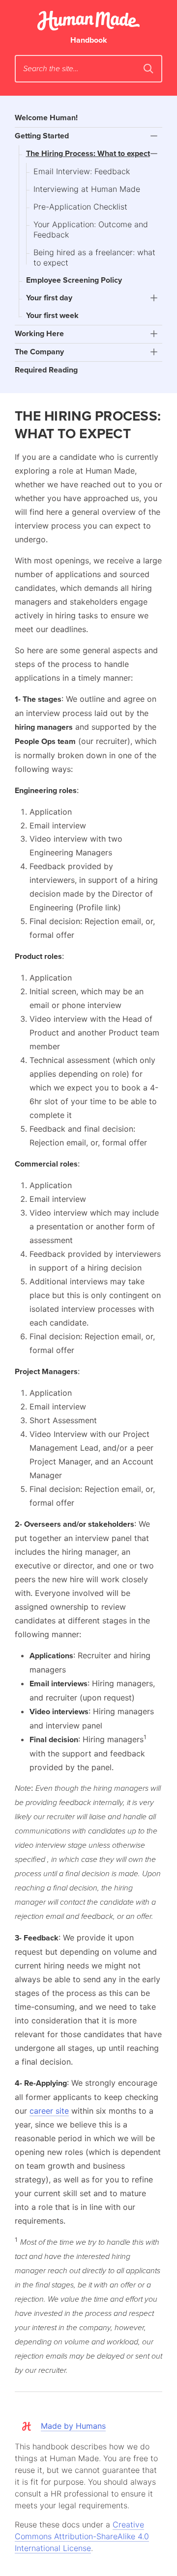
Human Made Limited (88, 21)
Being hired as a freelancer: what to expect (94, 257)
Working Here (39, 334)
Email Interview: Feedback (82, 171)
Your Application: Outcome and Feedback (91, 229)
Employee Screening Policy (74, 280)
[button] (154, 136)
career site (49, 2111)
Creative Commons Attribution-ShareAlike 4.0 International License (82, 2536)
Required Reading (46, 370)
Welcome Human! (46, 118)
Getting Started (42, 136)
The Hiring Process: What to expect (88, 154)
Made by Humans (73, 2426)
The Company (39, 352)
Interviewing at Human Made (87, 189)
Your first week (52, 316)
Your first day (49, 298)
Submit (148, 69)
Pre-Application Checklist (80, 207)
